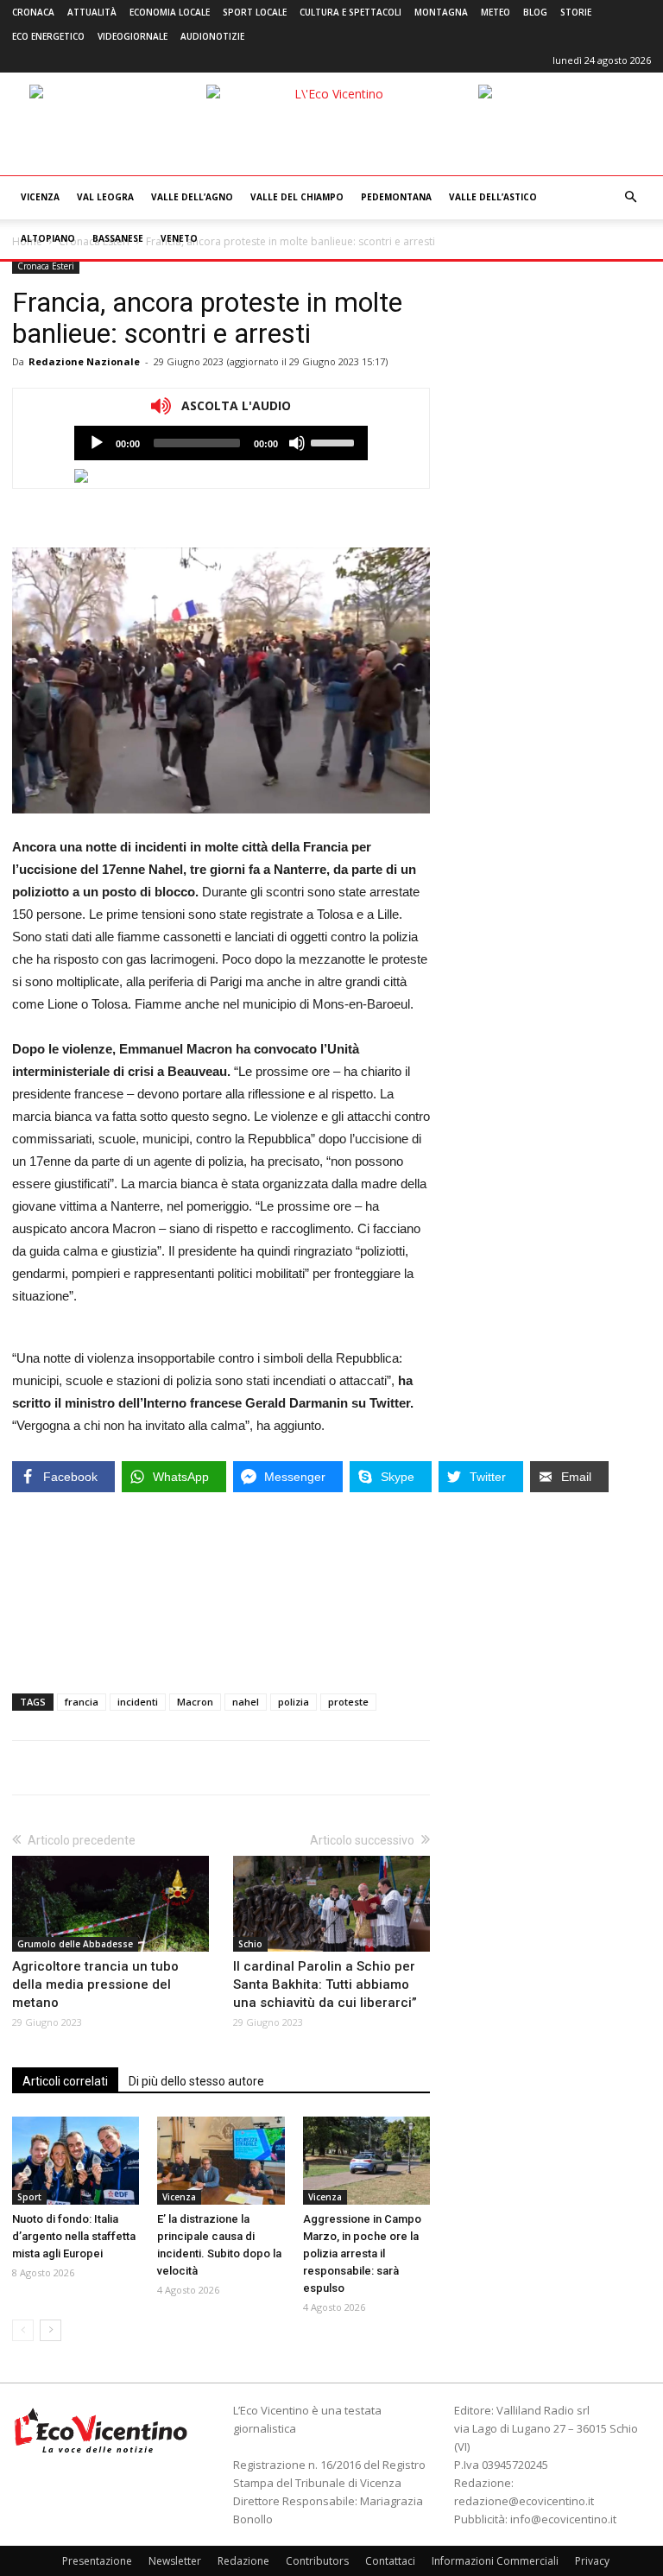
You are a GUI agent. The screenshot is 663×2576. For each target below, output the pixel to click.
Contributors (317, 2561)
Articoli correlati (65, 2081)
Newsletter (175, 2561)
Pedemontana (396, 197)
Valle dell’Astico (493, 197)
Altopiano (48, 238)
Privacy (592, 2561)
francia (82, 1702)
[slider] (335, 441)
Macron (195, 1702)
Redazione (243, 2561)
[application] (221, 443)
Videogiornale (133, 36)
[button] (630, 197)
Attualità (92, 12)
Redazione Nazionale (84, 361)
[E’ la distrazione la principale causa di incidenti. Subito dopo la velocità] (221, 2160)
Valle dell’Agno (192, 197)
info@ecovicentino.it (563, 2519)
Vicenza (40, 197)
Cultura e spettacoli (350, 12)
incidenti (138, 1702)
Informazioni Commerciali (495, 2561)
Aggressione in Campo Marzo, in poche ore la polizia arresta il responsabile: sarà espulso (362, 2253)
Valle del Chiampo (297, 197)
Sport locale (255, 12)
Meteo (496, 12)
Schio (250, 1944)
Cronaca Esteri (46, 266)
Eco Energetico (48, 36)
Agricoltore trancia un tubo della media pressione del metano (95, 1984)
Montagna (441, 12)
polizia (294, 1702)
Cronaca (33, 12)
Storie (576, 12)
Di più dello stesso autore (196, 2081)
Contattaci (390, 2561)
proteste (348, 1702)
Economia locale (170, 12)
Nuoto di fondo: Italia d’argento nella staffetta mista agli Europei (74, 2236)
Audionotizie (212, 36)
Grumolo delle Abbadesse (75, 1944)
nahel (246, 1702)
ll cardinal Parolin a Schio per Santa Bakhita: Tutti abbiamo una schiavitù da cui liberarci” (325, 1984)
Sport (29, 2197)
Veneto (179, 238)
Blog (535, 12)
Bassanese (118, 238)
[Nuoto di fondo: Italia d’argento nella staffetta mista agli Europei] (76, 2160)
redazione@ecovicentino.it (524, 2501)
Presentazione (97, 2561)
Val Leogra (105, 197)
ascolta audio (97, 443)
